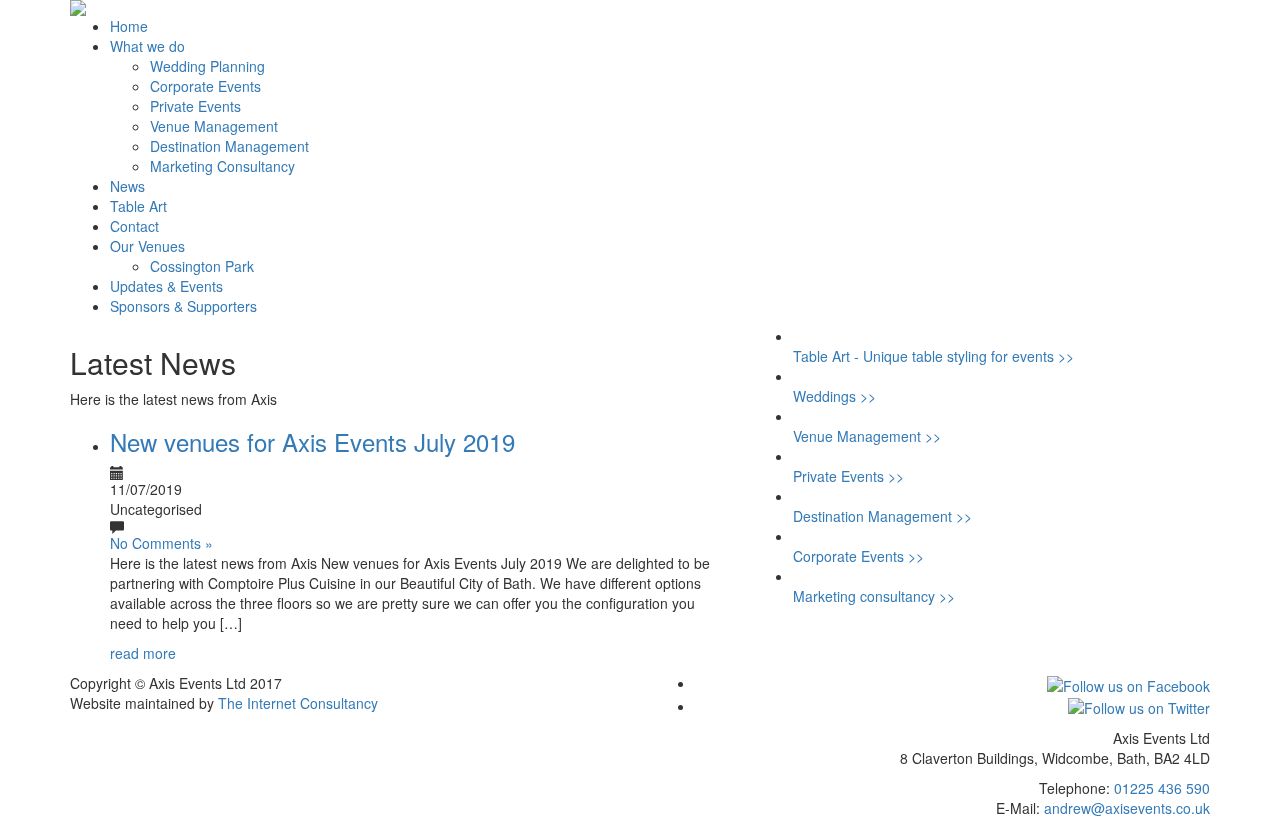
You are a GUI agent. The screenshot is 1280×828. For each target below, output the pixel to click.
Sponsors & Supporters (183, 306)
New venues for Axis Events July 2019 (312, 441)
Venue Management (214, 126)
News (127, 186)
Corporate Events (205, 86)
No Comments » (161, 543)
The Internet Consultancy (298, 703)
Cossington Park (202, 266)
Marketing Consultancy (222, 166)
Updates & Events (166, 286)
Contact (134, 226)
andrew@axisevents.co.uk (1127, 808)
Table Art (138, 206)
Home (129, 26)
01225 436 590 (1162, 788)
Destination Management (229, 146)
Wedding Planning (207, 66)
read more (143, 653)
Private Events (195, 106)
